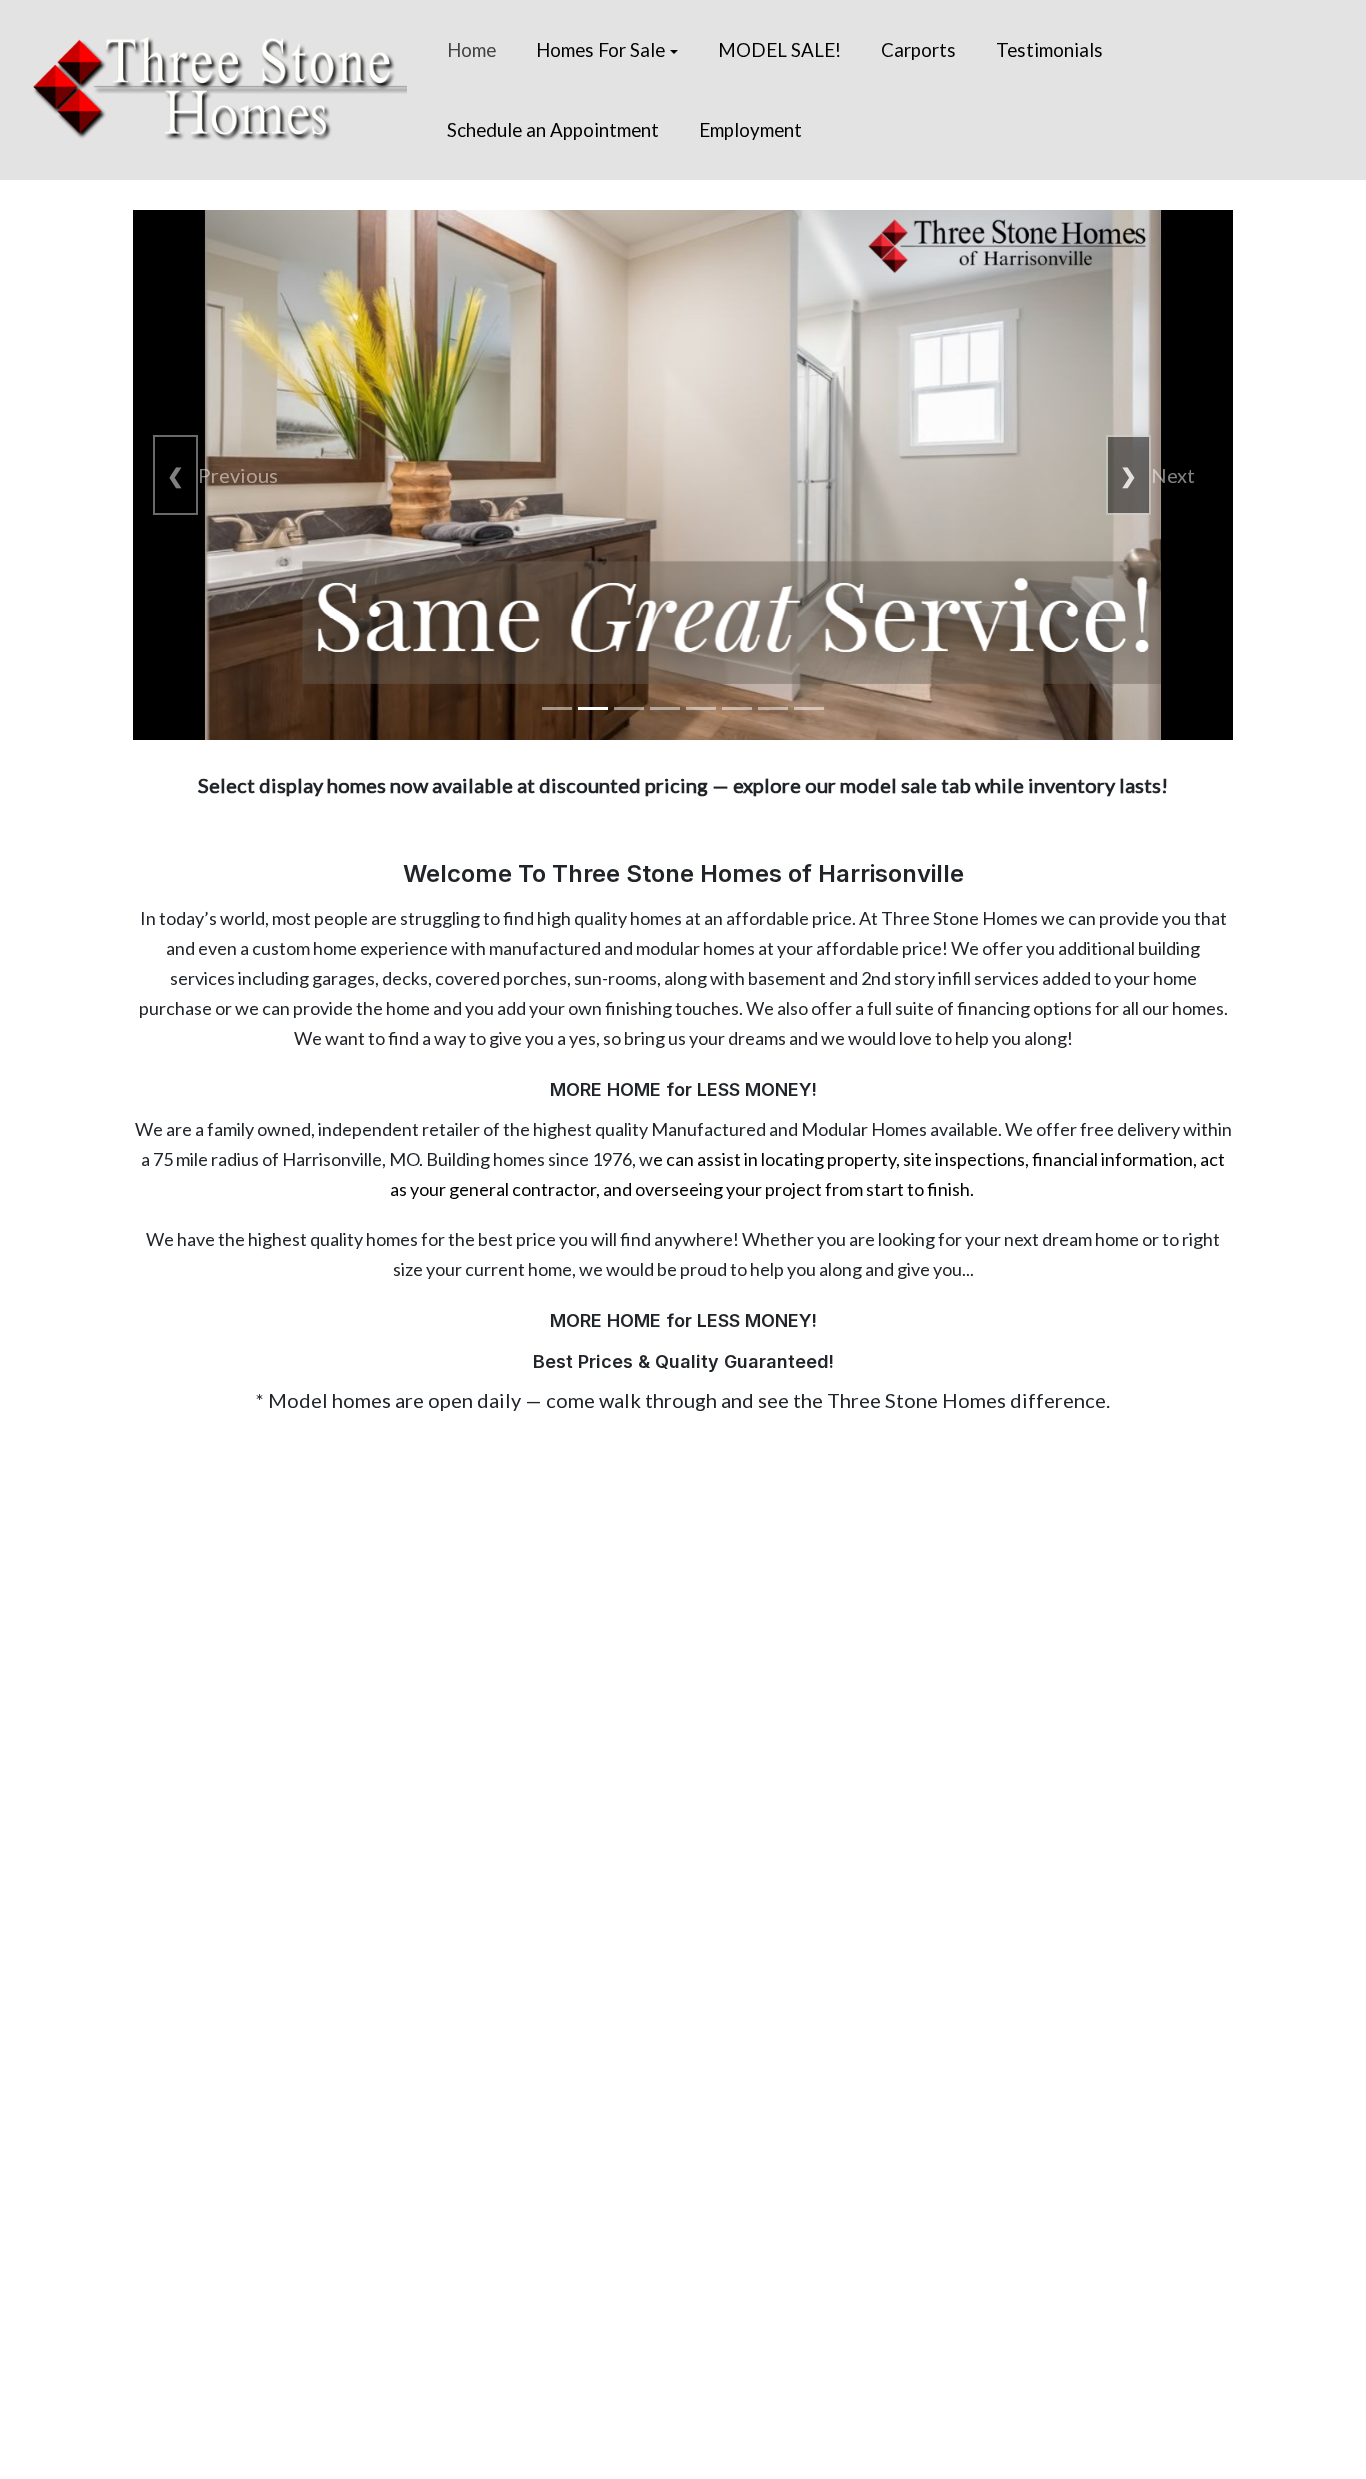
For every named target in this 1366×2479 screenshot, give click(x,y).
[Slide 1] (557, 708)
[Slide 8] (809, 708)
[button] (607, 50)
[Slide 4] (665, 708)
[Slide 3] (629, 708)
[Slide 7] (773, 708)
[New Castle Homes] (218, 86)
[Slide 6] (737, 708)
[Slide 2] (593, 708)
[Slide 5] (701, 708)
